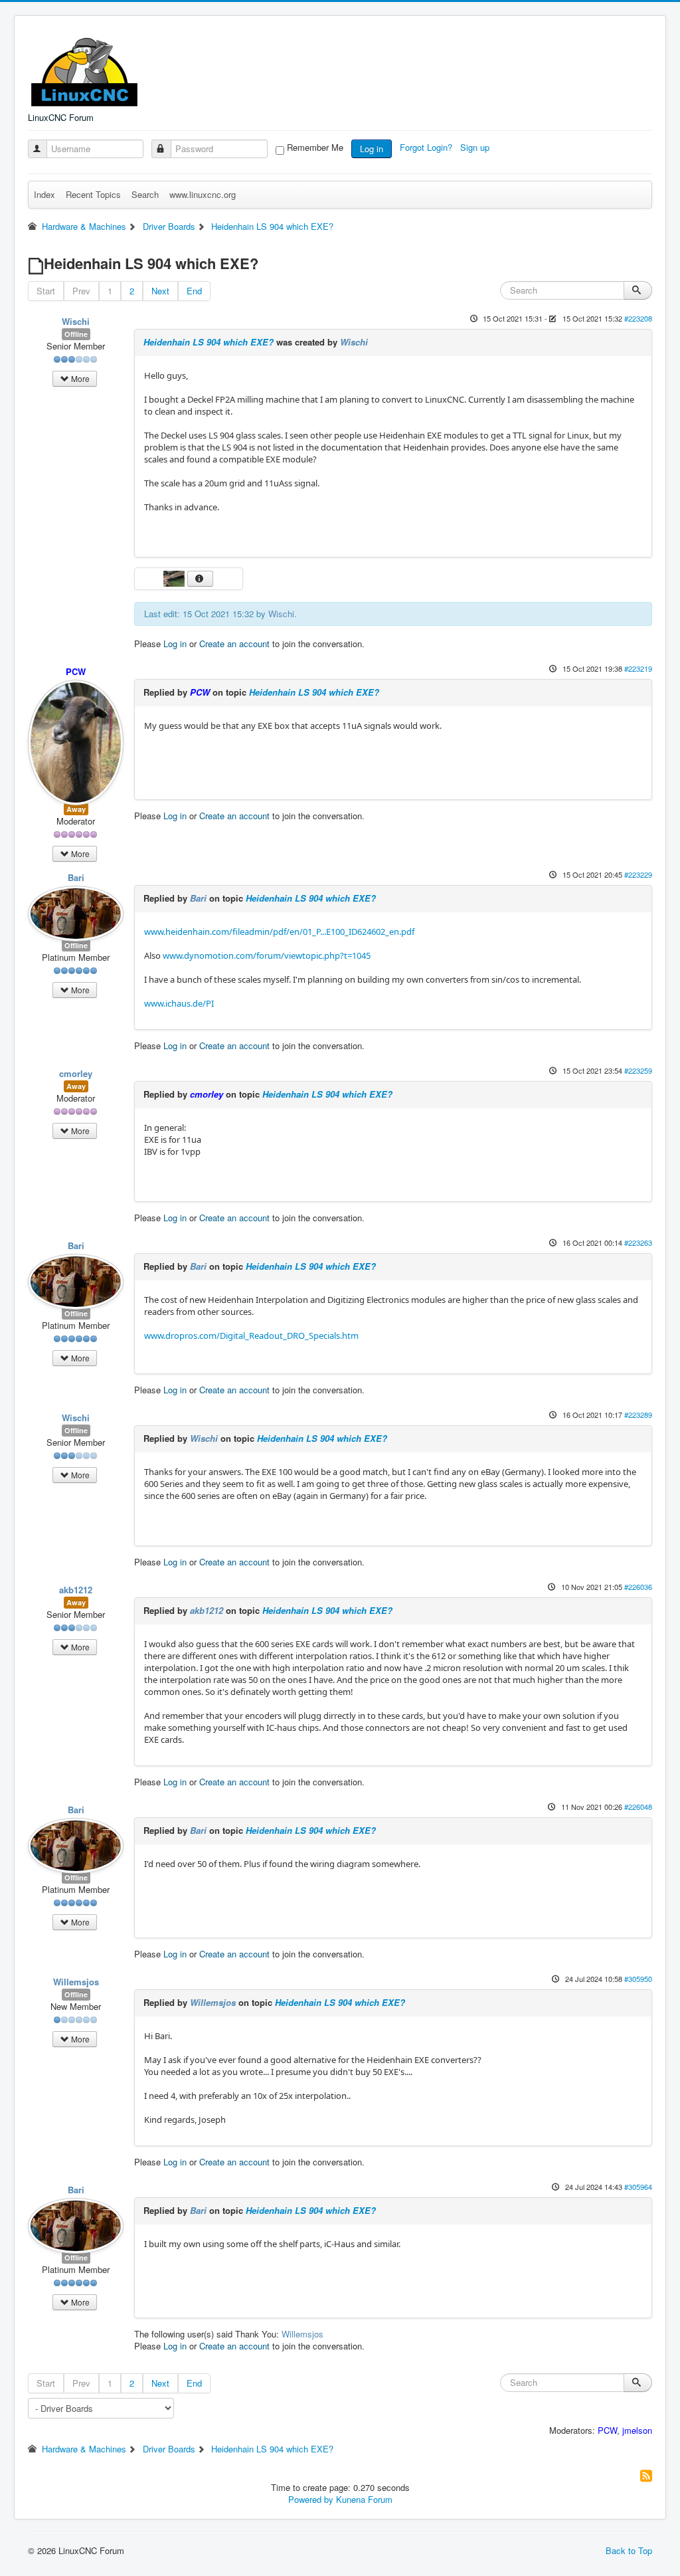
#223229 (638, 874)
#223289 (638, 1415)
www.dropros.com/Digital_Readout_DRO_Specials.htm (251, 1336)
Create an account (234, 644)
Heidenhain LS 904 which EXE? (209, 342)
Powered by (311, 2499)
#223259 (638, 1070)
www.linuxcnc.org (203, 194)
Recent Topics (93, 194)
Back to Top (629, 2550)
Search (145, 194)
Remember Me (315, 148)
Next (160, 291)
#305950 (638, 1979)
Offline (76, 334)
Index (44, 194)
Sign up (476, 147)
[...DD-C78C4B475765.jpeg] (175, 577)
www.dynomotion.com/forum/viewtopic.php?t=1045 (267, 955)
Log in (372, 149)
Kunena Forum (364, 2499)
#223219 (638, 668)
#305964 (638, 2187)
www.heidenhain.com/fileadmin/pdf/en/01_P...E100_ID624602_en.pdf (279, 932)
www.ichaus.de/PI (179, 1003)
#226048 (638, 1807)
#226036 (638, 1587)
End (194, 291)
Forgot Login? (427, 147)
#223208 (638, 318)
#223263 (638, 1242)
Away (76, 809)
